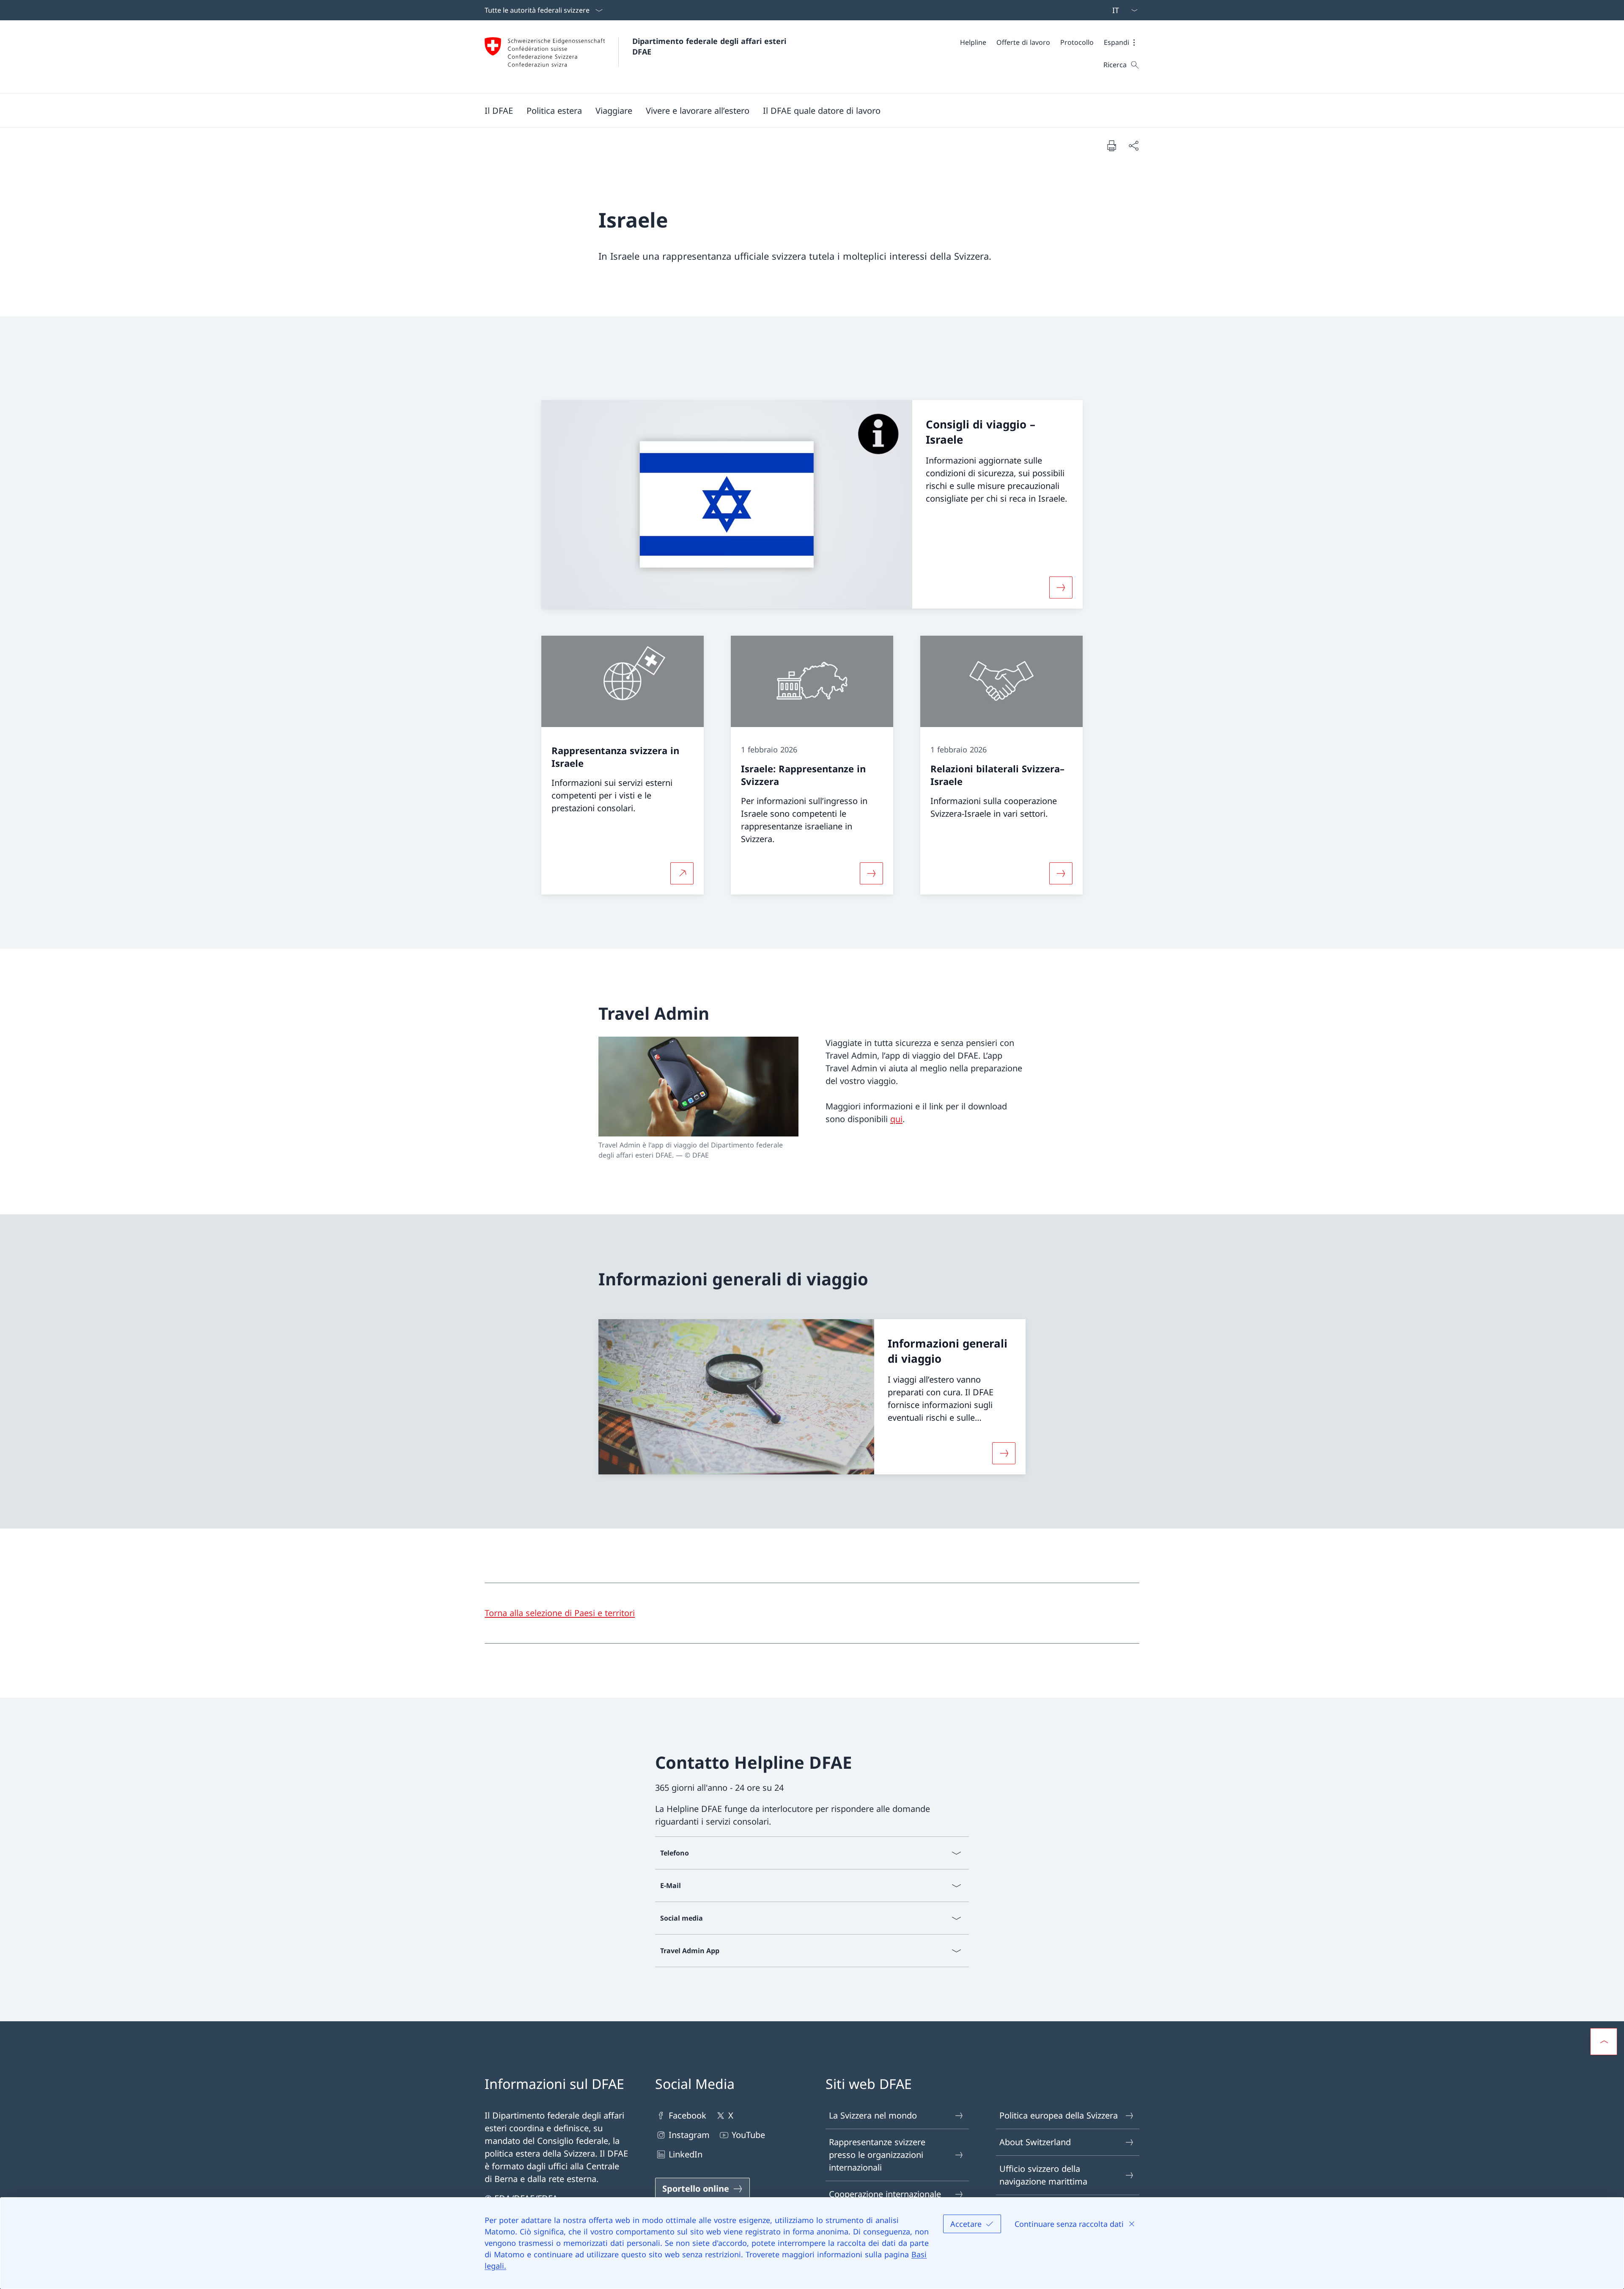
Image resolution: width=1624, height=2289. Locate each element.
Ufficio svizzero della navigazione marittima (1043, 2175)
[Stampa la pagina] (1111, 145)
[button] (1122, 42)
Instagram (689, 2135)
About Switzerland (1035, 2142)
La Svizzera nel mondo (873, 2115)
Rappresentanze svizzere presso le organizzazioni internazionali (877, 2155)
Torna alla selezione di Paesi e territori (560, 1613)
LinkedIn (686, 2154)
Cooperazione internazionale (885, 2194)
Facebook (687, 2115)
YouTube (748, 2135)
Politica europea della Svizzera (1059, 2115)
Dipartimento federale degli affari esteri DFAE (710, 46)
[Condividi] (1133, 145)
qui (896, 1119)
